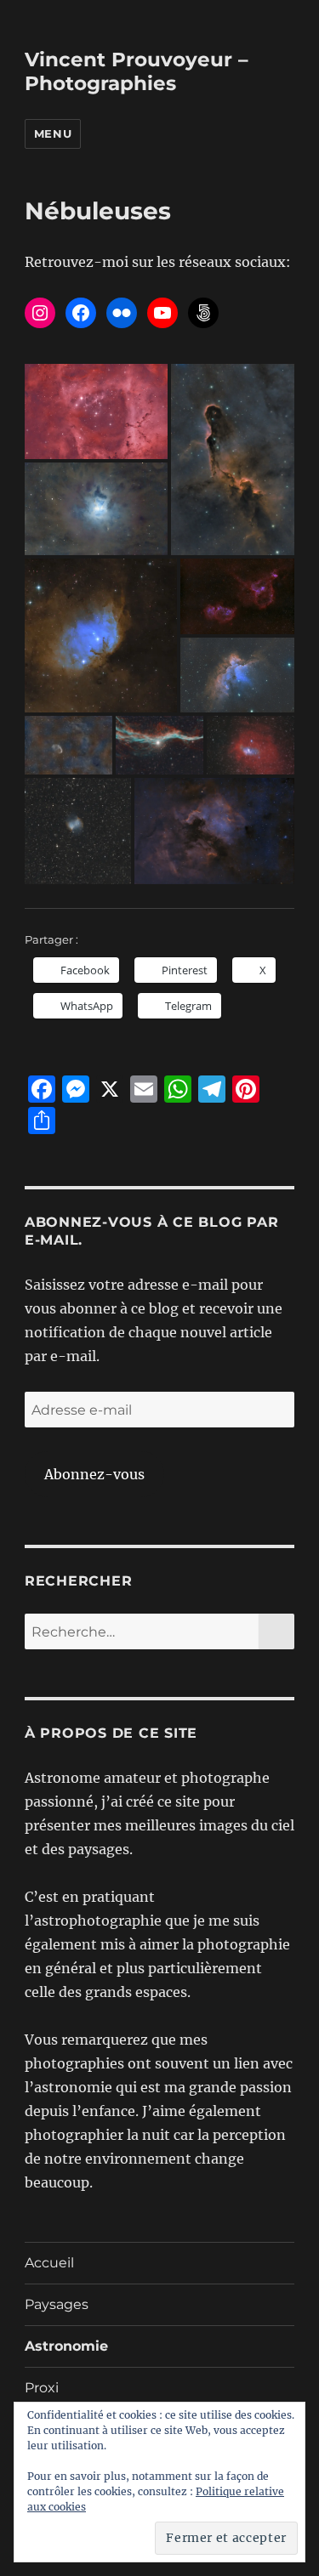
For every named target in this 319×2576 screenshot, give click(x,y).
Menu (53, 133)
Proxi (42, 2388)
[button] (96, 411)
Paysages (57, 2304)
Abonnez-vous (94, 1474)
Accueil (49, 2263)
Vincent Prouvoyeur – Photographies (137, 71)
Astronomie (66, 2346)
